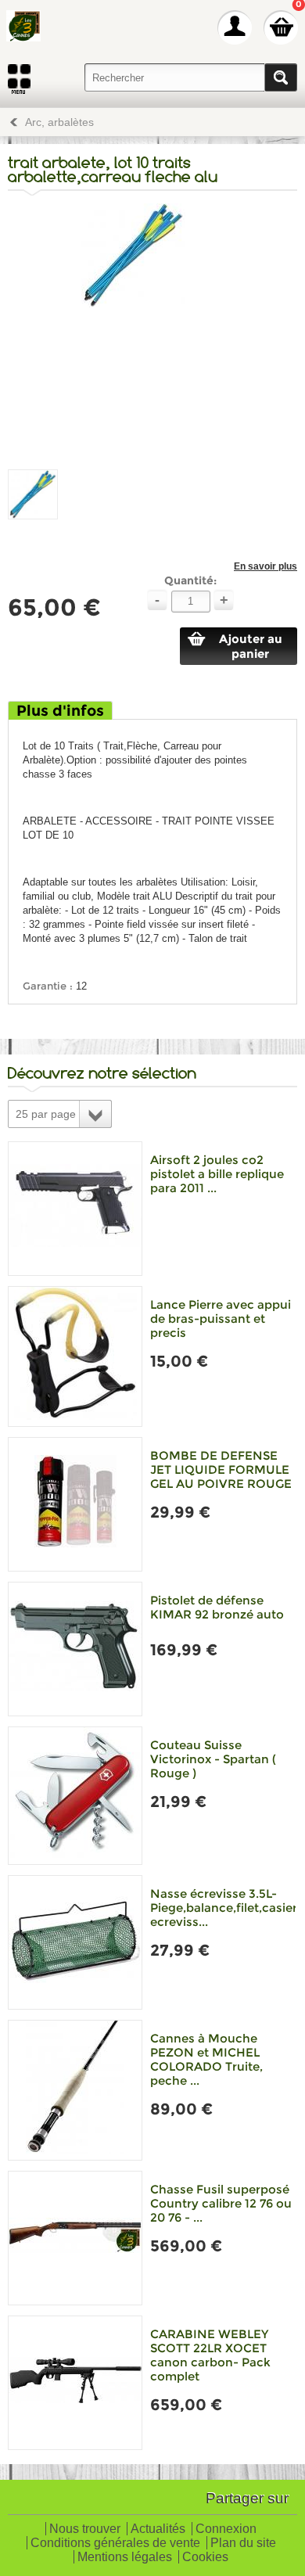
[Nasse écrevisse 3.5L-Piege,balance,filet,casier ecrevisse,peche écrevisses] (75, 1942)
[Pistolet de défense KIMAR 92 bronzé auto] (75, 1649)
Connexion (226, 2529)
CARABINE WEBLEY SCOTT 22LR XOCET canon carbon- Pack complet (210, 2355)
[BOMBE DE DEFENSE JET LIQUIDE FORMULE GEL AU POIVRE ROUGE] (75, 1504)
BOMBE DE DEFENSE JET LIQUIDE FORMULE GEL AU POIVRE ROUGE (221, 1469)
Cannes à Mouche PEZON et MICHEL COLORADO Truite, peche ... (206, 2059)
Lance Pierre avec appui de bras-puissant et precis (221, 1319)
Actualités (158, 2529)
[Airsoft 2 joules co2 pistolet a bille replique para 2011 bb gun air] (75, 1209)
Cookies (205, 2558)
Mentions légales (125, 2558)
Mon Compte (235, 27)
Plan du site (243, 2544)
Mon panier (281, 27)
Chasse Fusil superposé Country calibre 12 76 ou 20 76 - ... (221, 2203)
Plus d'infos (60, 711)
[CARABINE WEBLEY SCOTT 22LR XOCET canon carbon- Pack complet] (75, 2383)
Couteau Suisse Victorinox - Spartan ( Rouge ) (213, 1759)
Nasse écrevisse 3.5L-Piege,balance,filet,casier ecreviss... (224, 1908)
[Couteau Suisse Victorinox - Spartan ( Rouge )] (75, 1796)
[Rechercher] (281, 77)
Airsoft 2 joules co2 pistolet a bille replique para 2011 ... (217, 1174)
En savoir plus (266, 566)
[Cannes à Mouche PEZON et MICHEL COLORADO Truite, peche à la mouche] (75, 2090)
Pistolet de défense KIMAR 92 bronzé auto (217, 1607)
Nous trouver (85, 2529)
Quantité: (190, 580)
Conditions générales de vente (115, 2544)
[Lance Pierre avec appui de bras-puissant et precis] (75, 1356)
